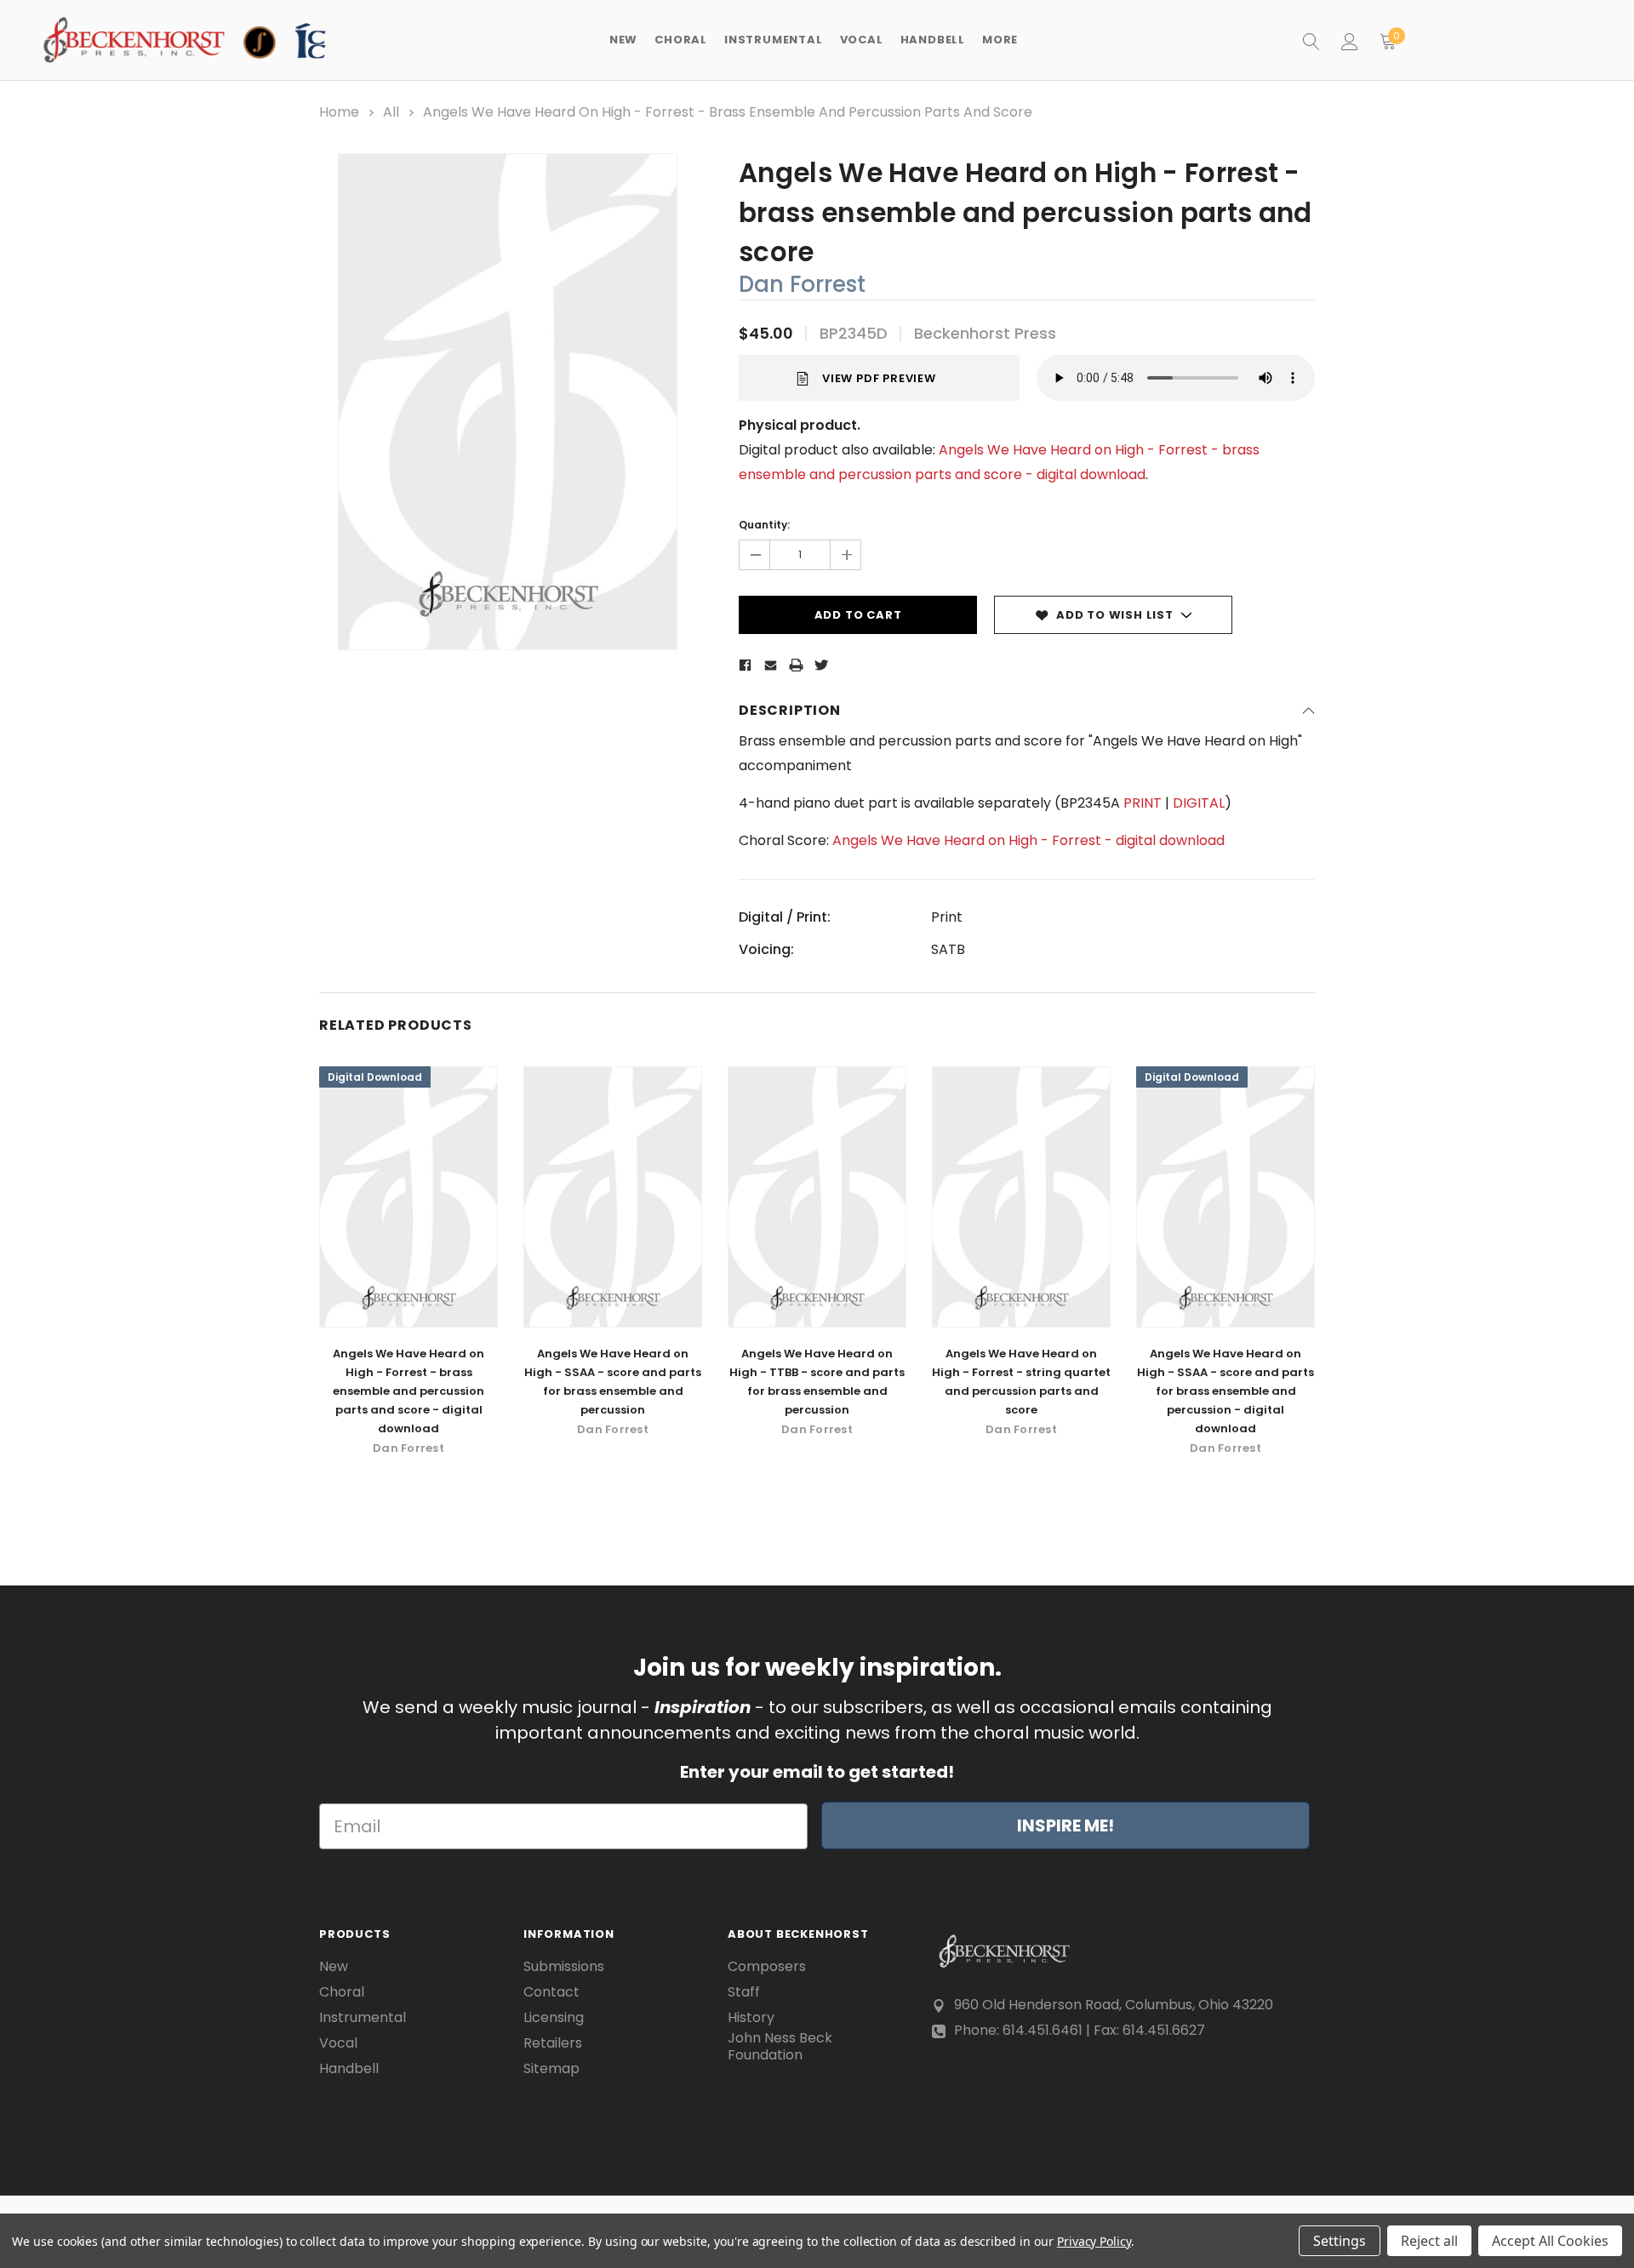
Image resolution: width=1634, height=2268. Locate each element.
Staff (744, 1992)
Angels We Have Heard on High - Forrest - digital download (1028, 840)
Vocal (338, 2043)
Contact (551, 1992)
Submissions (564, 1967)
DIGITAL (1199, 803)
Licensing (554, 2018)
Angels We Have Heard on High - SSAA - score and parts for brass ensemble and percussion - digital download (1225, 1391)
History (751, 2018)
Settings (1340, 2241)
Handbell (349, 2069)
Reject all (1429, 2241)
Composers (767, 1967)
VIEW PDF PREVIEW (879, 378)
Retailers (553, 2043)
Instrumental (363, 2018)
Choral (342, 1992)
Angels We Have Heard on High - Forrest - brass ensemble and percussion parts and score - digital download (408, 1391)
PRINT (1143, 803)
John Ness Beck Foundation (780, 2047)
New (623, 40)
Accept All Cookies (1550, 2241)
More (1000, 40)
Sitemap (551, 2069)
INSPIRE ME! (1066, 1825)
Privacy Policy (1094, 2241)
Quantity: (764, 525)
